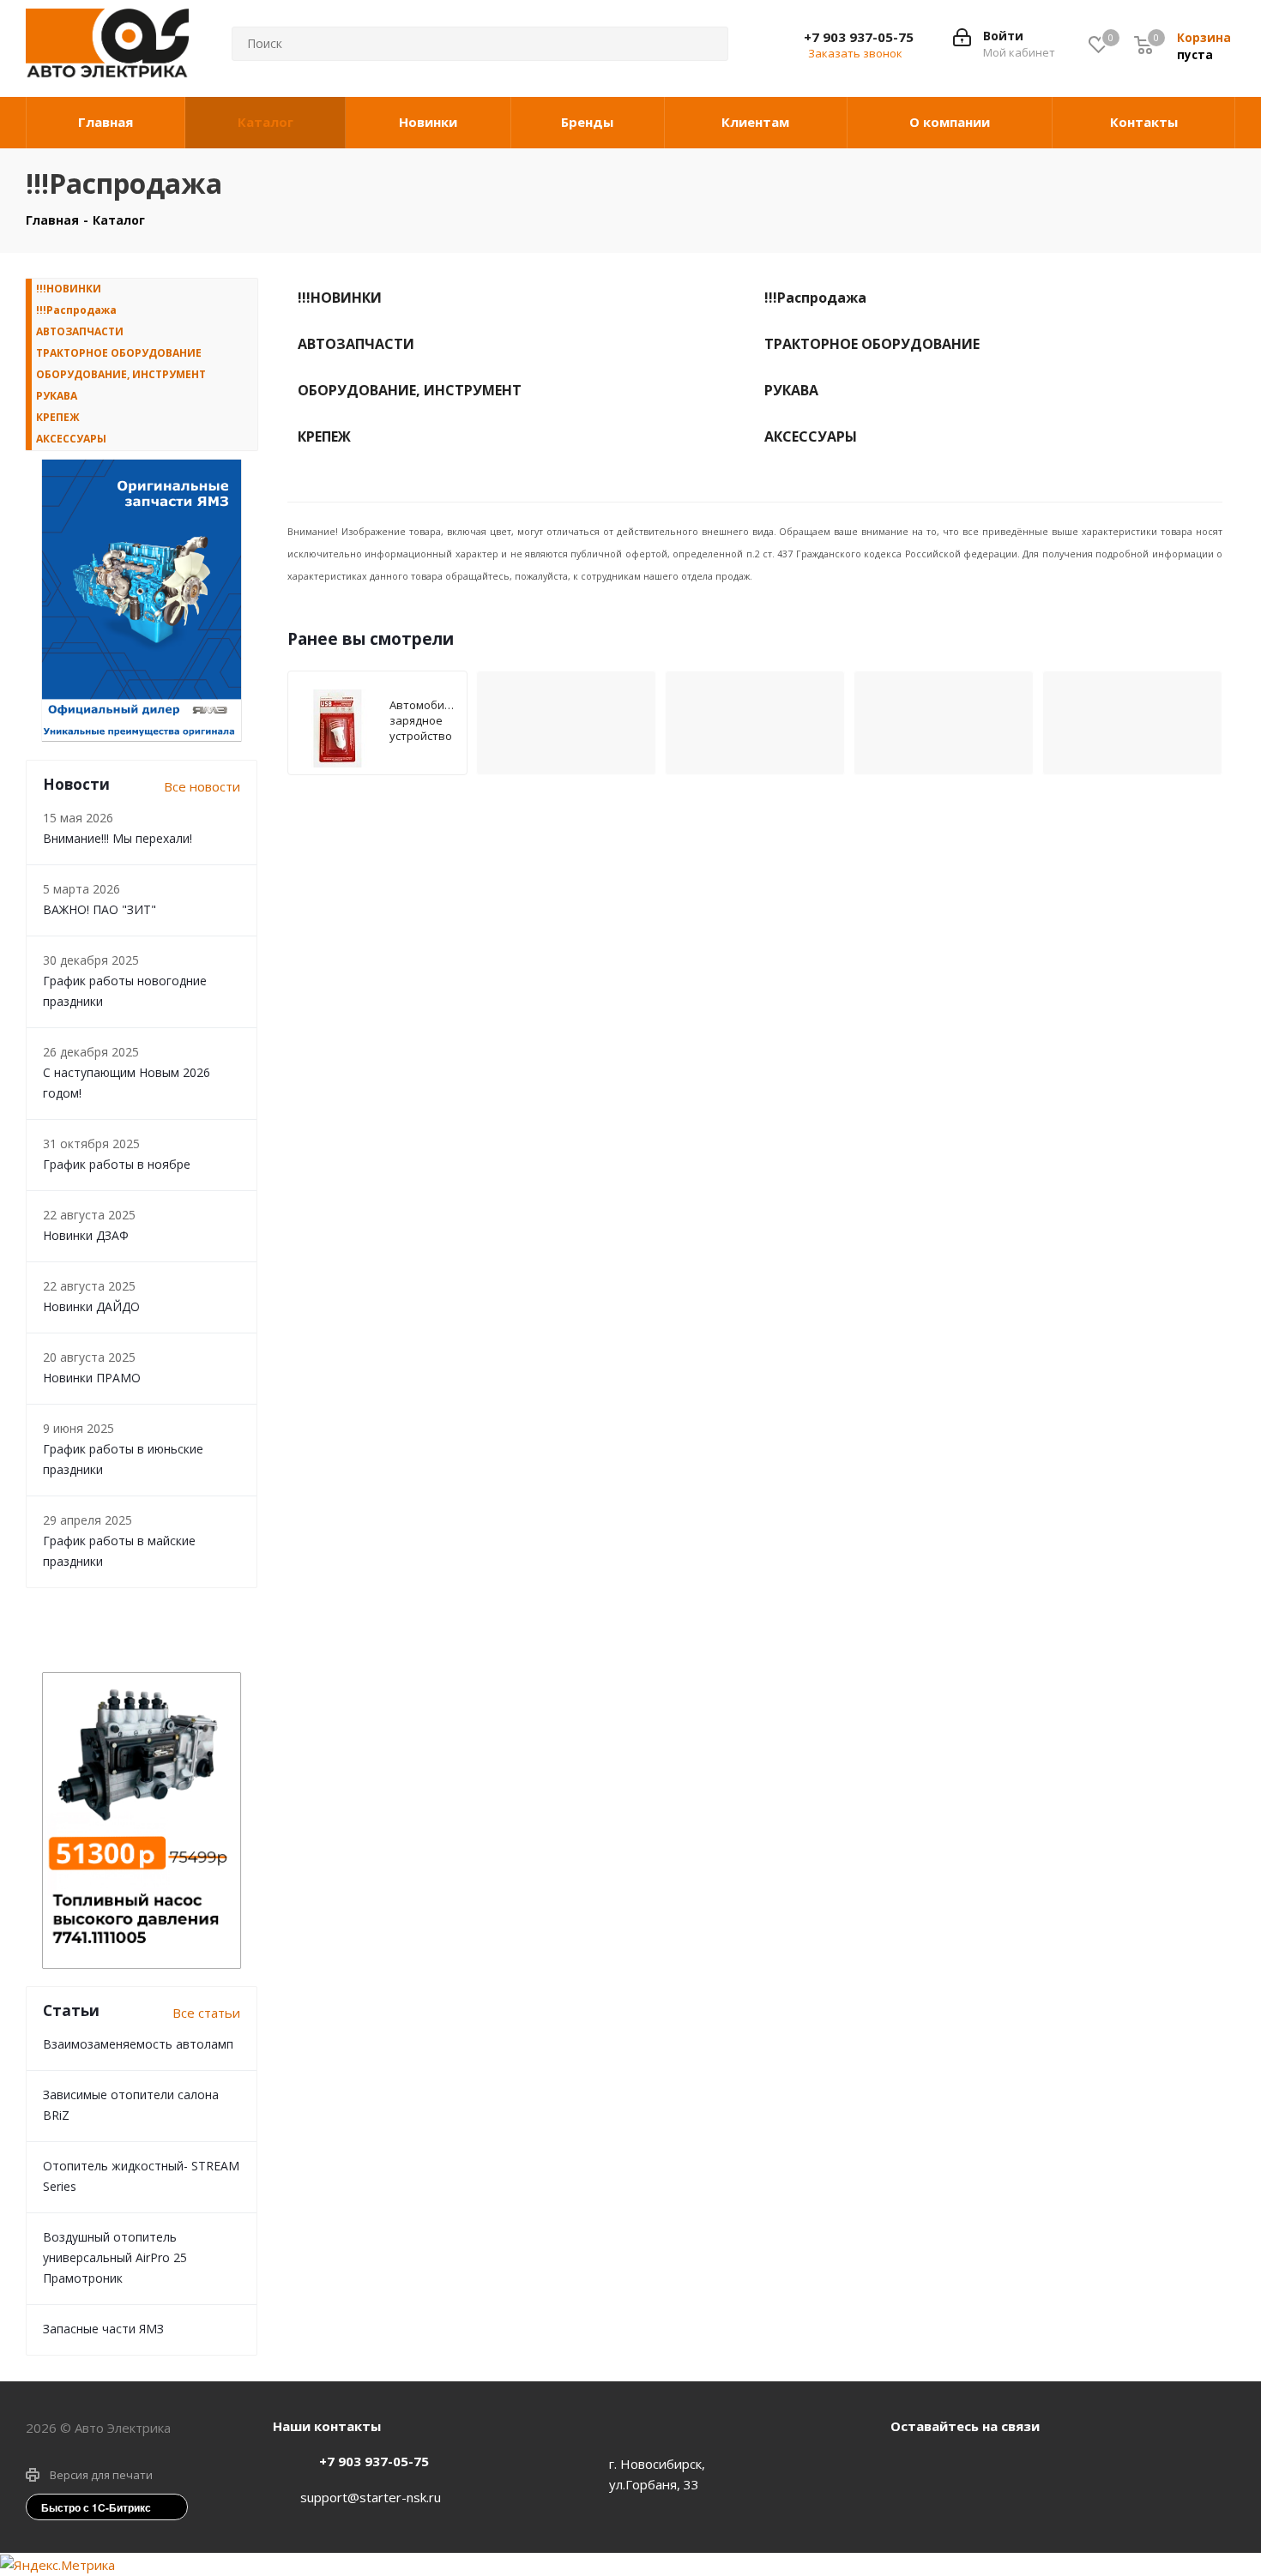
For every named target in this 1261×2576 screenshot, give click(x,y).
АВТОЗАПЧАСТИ (80, 331)
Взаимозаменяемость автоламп (138, 2044)
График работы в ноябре (117, 1164)
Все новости (202, 786)
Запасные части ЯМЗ (103, 2329)
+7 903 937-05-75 (859, 37)
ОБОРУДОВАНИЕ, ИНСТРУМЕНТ (121, 374)
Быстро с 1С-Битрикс (96, 2507)
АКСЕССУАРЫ (71, 439)
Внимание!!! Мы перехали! (118, 838)
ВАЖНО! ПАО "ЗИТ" (100, 909)
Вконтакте (908, 2465)
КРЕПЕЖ (58, 417)
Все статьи (206, 2013)
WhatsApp (950, 2465)
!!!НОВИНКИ (69, 289)
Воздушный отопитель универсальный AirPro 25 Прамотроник (115, 2257)
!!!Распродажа (76, 310)
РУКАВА (57, 396)
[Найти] (702, 44)
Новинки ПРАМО (92, 1378)
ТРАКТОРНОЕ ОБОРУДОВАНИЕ (119, 353)
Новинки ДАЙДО (91, 1306)
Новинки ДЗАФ (86, 1235)
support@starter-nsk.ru (371, 2497)
